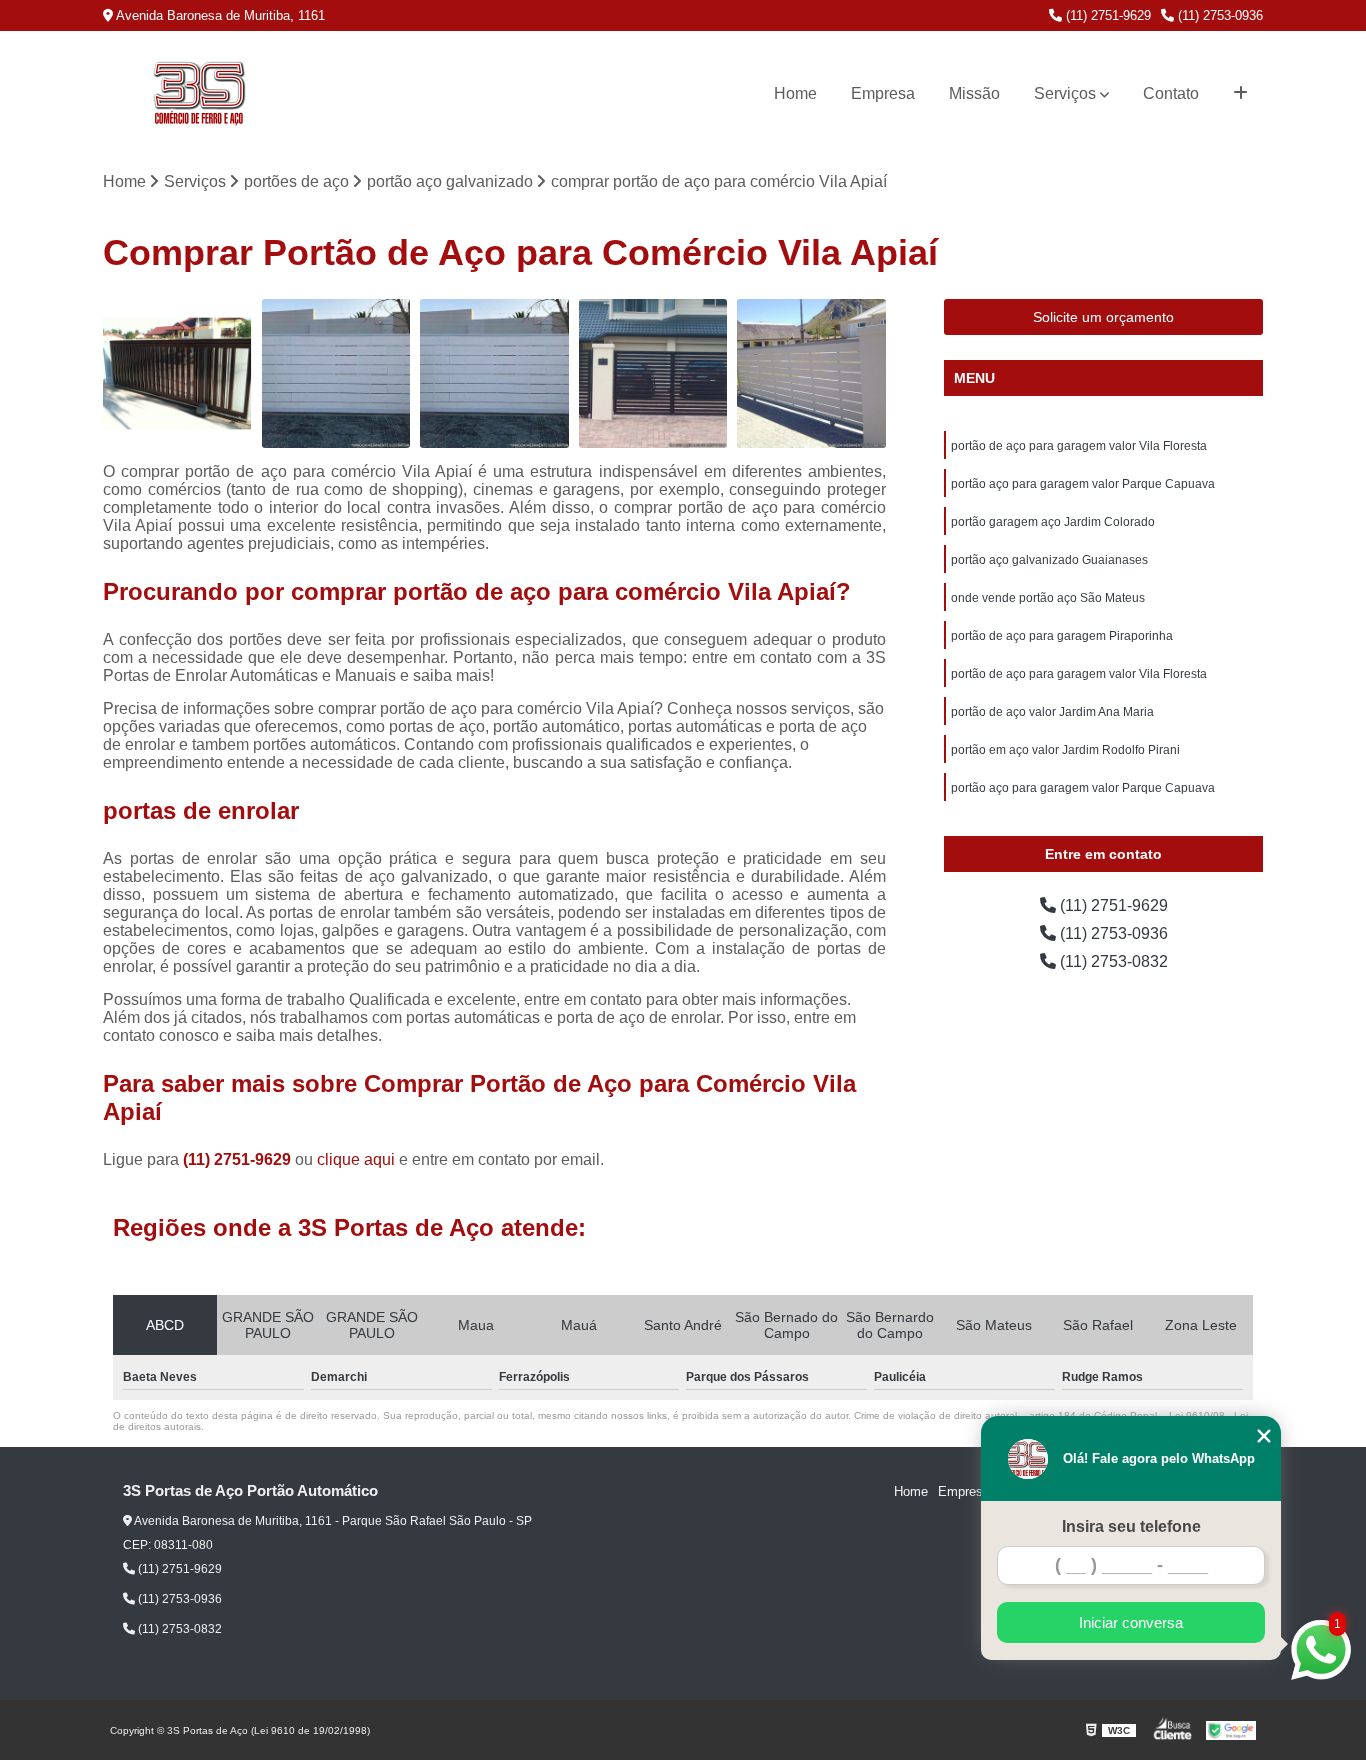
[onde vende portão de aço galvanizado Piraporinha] (177, 373)
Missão (974, 93)
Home (795, 93)
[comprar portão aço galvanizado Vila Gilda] (653, 373)
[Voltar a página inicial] (199, 94)
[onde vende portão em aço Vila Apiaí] (336, 373)
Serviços (1065, 93)
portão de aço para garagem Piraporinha (1062, 636)
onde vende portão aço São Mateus (1048, 598)
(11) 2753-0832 (1112, 961)
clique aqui (356, 1159)
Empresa (883, 93)
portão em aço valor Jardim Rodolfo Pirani (1065, 750)
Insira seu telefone (1131, 1526)
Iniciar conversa (1131, 1622)
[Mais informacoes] (1240, 94)
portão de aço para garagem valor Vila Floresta (1079, 446)
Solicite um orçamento (1103, 317)
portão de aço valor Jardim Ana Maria (1052, 712)
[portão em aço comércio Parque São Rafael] (494, 373)
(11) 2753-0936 (1218, 15)
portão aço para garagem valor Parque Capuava (1083, 484)
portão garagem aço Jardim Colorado (1053, 522)
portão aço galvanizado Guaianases (1049, 560)
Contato (1171, 93)
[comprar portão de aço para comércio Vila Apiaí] (811, 373)
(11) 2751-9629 (1106, 15)
